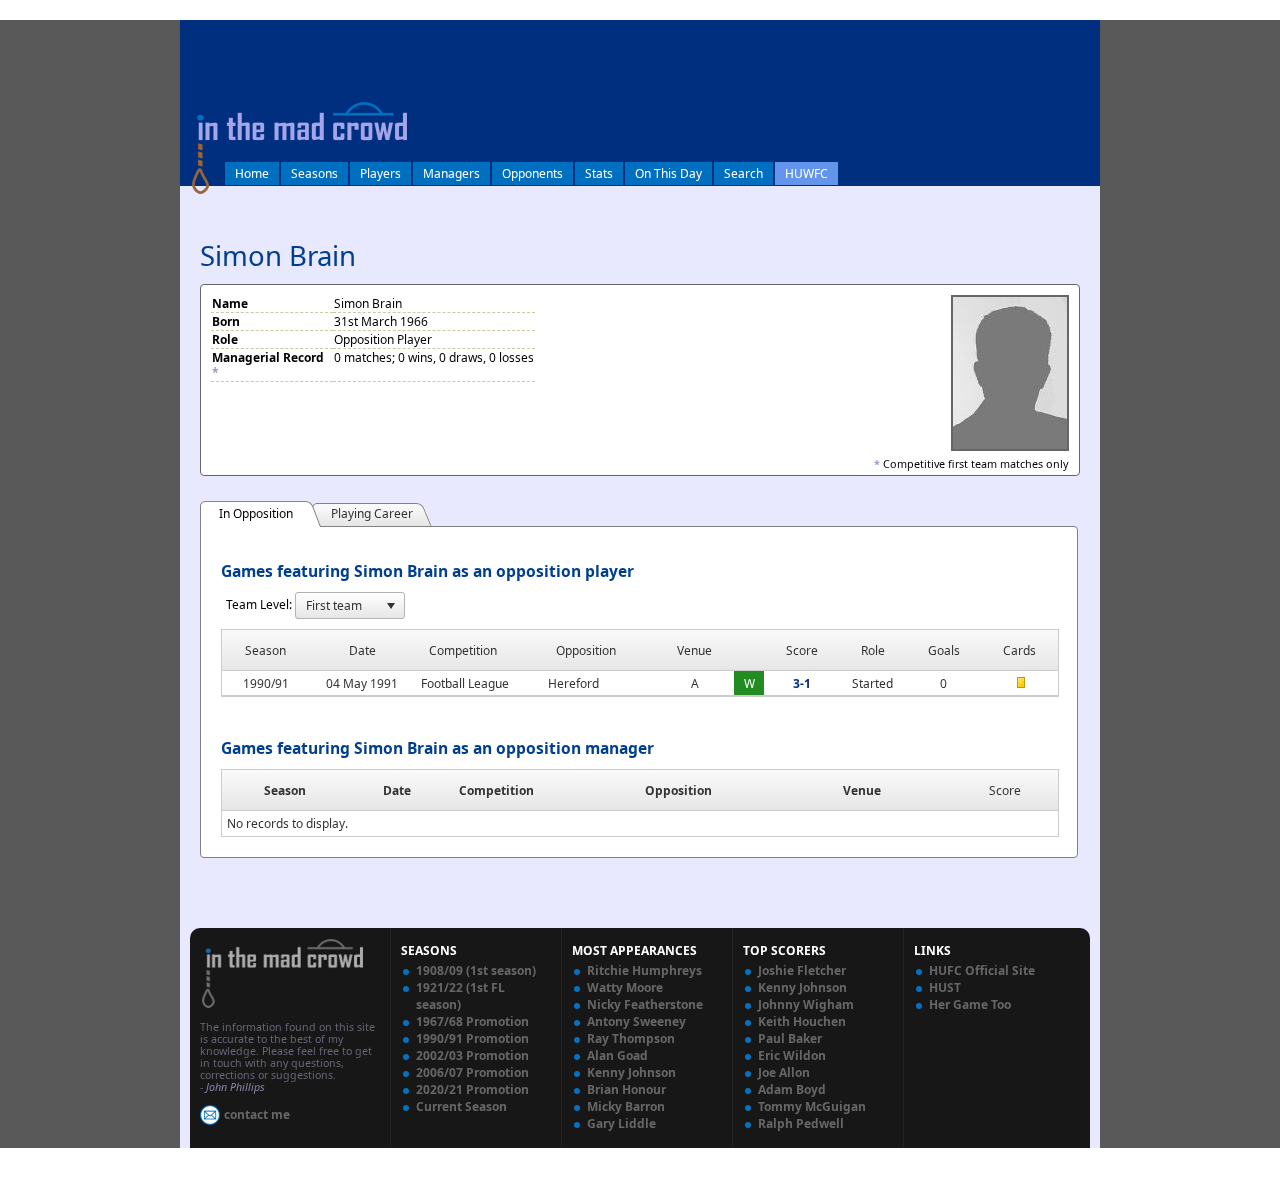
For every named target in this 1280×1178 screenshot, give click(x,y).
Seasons (314, 173)
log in (202, 33)
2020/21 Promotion (472, 1089)
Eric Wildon (792, 1055)
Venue (862, 790)
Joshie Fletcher (802, 970)
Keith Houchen (802, 1021)
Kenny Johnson (631, 1072)
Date (397, 790)
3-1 (802, 683)
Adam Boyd (792, 1089)
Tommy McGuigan (812, 1106)
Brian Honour (626, 1089)
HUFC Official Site (982, 970)
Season (285, 790)
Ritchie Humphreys (644, 970)
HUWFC (806, 173)
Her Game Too (970, 1004)
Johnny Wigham (806, 1004)
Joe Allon (784, 1072)
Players (380, 173)
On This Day (668, 173)
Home (252, 173)
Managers (451, 173)
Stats (599, 173)
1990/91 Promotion (472, 1038)
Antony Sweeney (636, 1021)
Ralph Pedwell (801, 1123)
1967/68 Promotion (472, 1021)
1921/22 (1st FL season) (460, 996)
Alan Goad (617, 1055)
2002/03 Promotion (472, 1055)
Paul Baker (790, 1038)
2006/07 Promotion (472, 1072)
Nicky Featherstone (645, 1004)
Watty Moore (625, 987)
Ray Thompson (631, 1038)
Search (743, 173)
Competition (496, 790)
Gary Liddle (621, 1123)
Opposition (678, 790)
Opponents (532, 173)
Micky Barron (626, 1106)
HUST (945, 987)
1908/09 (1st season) (476, 970)
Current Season (461, 1106)
